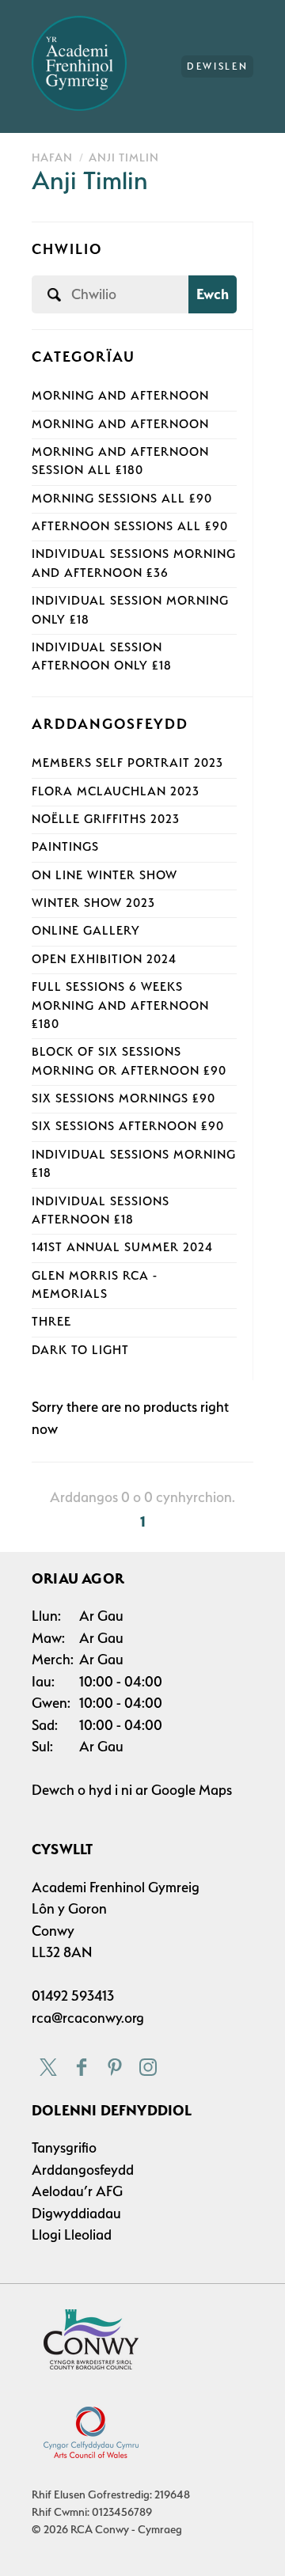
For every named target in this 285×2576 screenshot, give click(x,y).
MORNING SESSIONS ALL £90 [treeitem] (122, 499)
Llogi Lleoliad (72, 2235)
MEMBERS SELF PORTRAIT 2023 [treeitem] (127, 763)
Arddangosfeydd (83, 2170)
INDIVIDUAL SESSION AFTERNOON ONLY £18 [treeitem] (102, 656)
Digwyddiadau (76, 2213)
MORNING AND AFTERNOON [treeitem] (120, 396)
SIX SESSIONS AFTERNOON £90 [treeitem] (128, 1126)
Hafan (52, 157)
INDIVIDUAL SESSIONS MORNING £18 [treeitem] (134, 1164)
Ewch (213, 294)
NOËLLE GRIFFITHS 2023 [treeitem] (106, 819)
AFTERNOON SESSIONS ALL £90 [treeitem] (130, 526)
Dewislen (217, 66)
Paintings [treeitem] (65, 847)
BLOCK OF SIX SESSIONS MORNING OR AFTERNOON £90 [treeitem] (129, 1061)
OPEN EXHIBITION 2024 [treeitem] (104, 959)
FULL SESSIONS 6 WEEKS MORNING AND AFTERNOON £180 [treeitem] (120, 1005)
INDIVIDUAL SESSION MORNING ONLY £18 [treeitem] (130, 610)
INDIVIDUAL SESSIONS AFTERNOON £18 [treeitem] (101, 1210)
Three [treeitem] (51, 1322)
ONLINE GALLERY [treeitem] (86, 931)
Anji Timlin (124, 157)
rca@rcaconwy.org (88, 2018)
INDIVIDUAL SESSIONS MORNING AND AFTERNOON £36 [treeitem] (134, 563)
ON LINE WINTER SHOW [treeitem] (104, 875)
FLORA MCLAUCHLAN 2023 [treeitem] (116, 791)
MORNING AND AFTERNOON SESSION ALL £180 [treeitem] (120, 461)
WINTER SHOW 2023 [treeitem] (93, 903)
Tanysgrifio (64, 2147)
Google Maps (192, 1790)
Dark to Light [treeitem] (80, 1350)
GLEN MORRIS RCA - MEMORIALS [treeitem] (95, 1285)
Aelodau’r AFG (77, 2191)
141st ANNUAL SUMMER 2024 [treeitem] (122, 1247)
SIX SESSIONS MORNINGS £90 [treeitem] (123, 1098)
